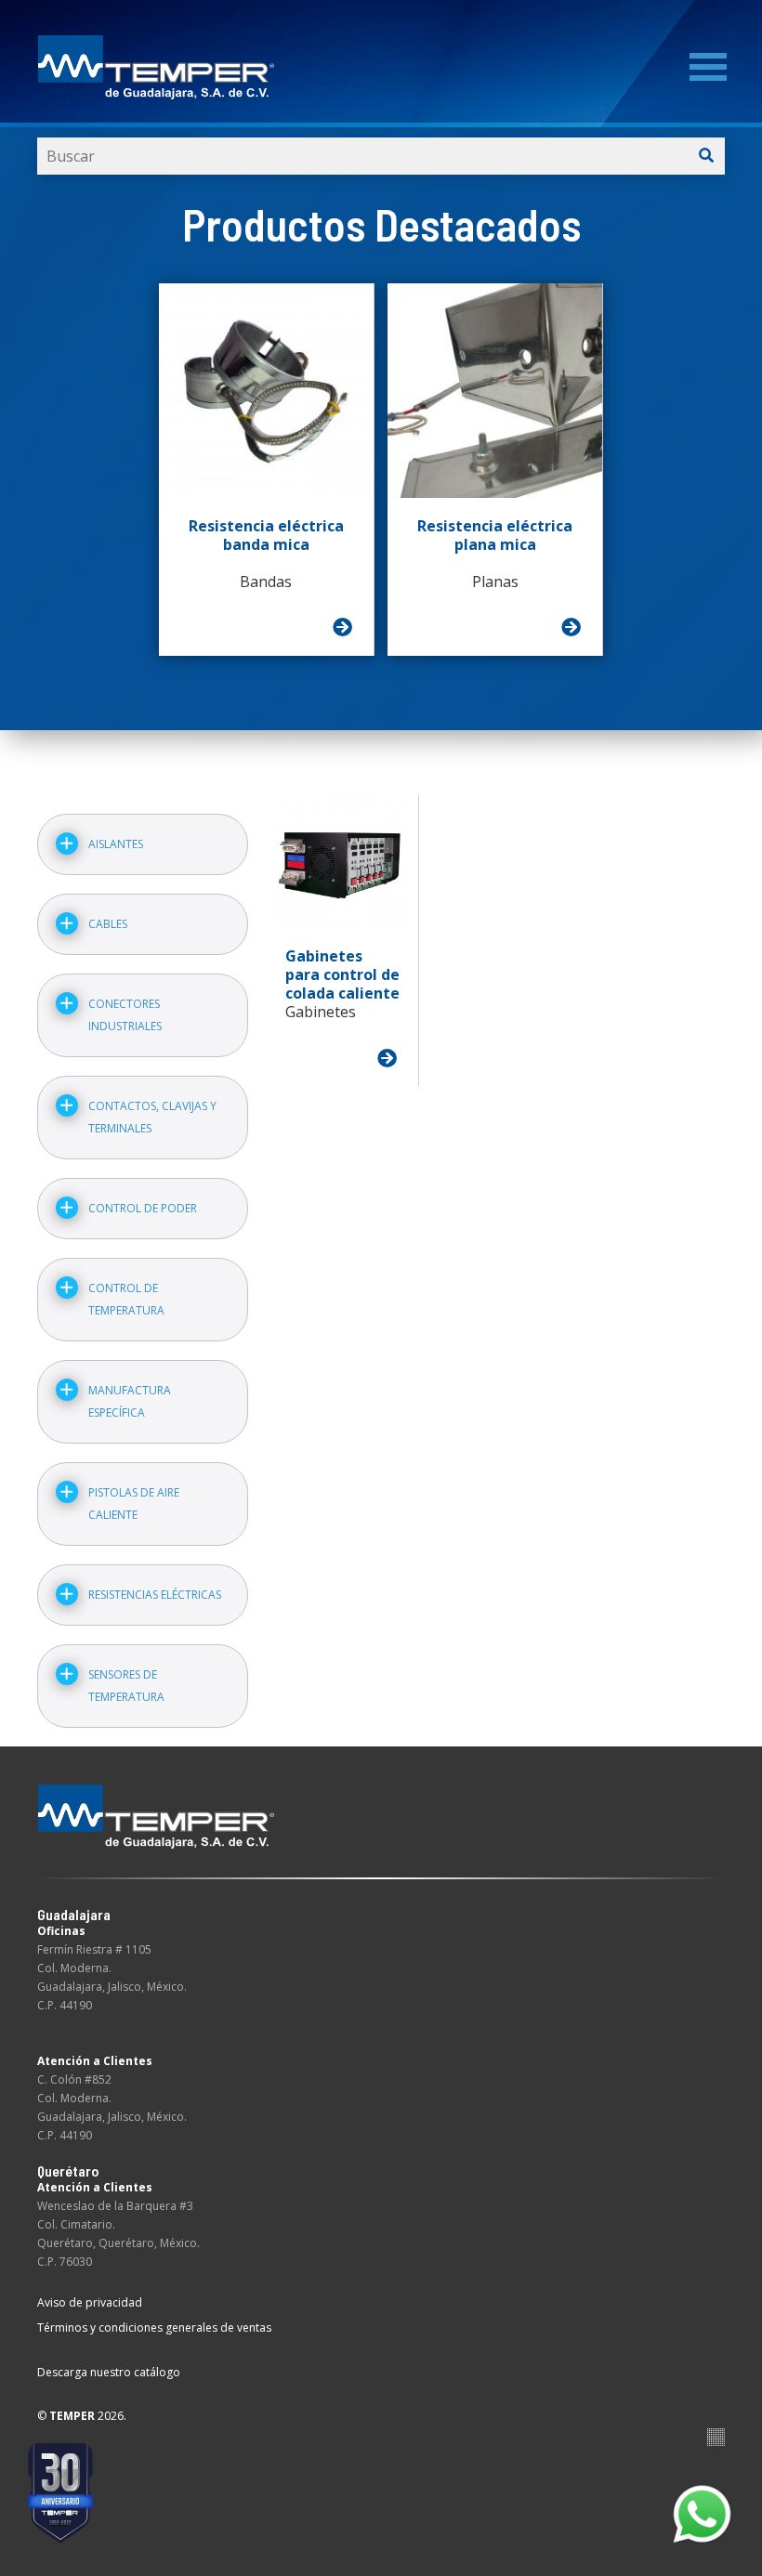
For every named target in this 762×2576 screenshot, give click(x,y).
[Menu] (708, 67)
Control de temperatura (126, 1299)
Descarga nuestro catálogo (109, 2372)
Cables (108, 924)
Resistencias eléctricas (155, 1595)
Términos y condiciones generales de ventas (154, 2328)
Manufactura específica (130, 1401)
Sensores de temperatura (126, 1686)
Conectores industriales (125, 1015)
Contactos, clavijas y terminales (152, 1117)
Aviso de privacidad (90, 2302)
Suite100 (716, 2437)
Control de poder (143, 1208)
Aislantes (116, 844)
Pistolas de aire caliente (134, 1504)
